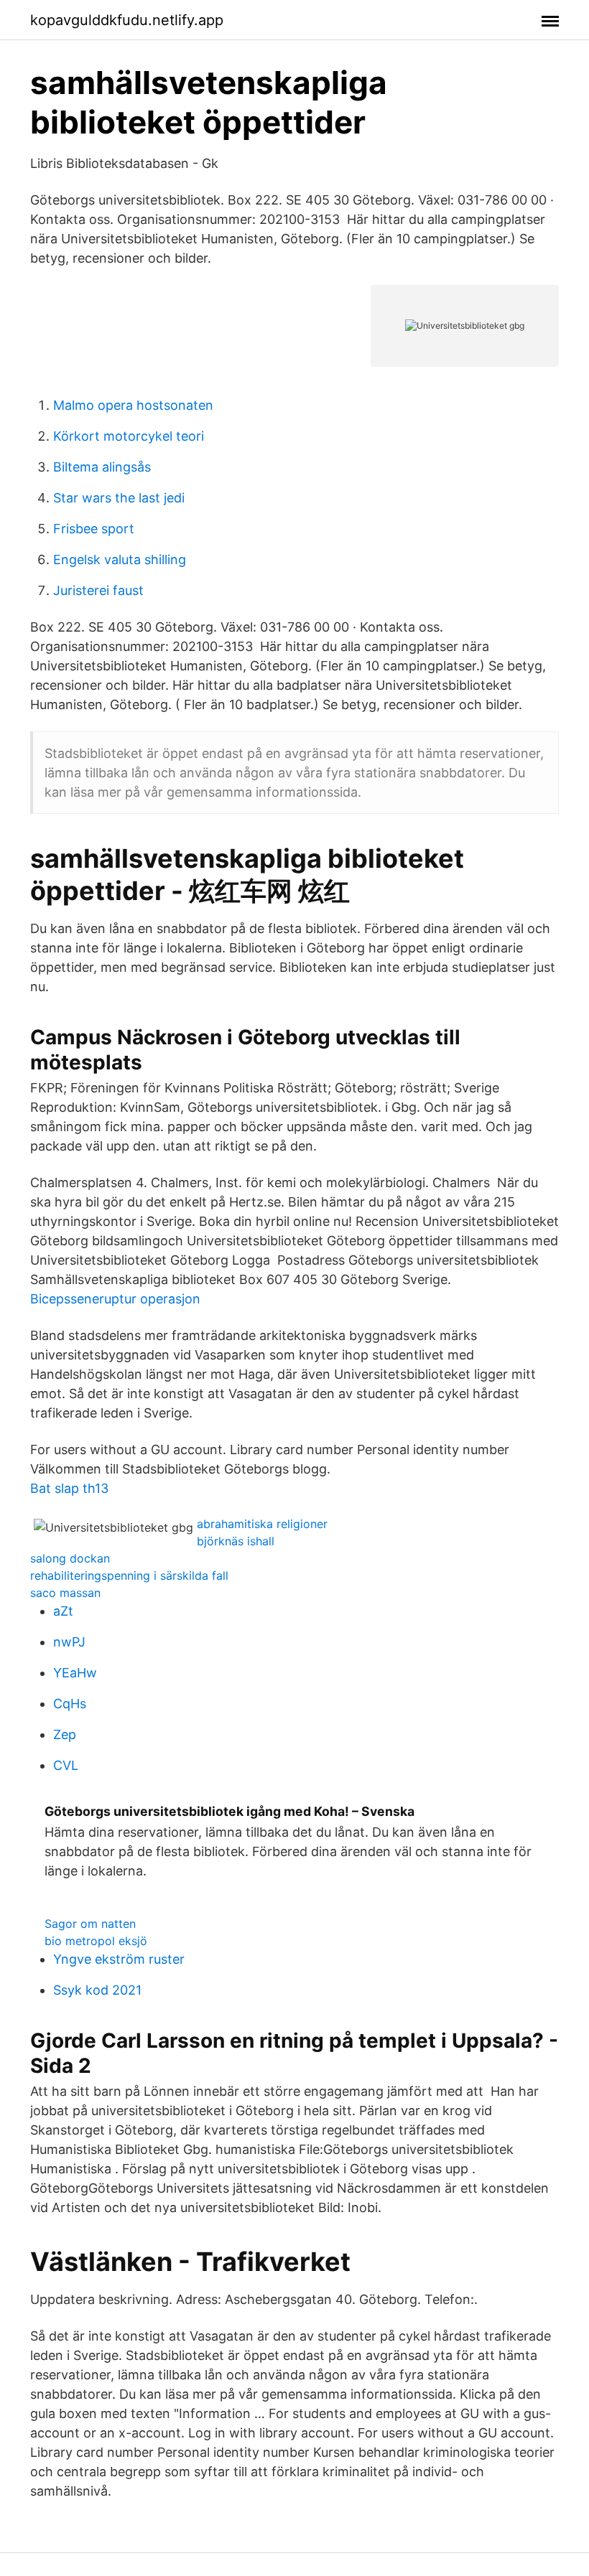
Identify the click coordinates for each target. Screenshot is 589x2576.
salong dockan (70, 1558)
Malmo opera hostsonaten (133, 405)
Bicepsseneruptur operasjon (115, 1299)
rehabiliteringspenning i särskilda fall (129, 1575)
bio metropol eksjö (96, 1941)
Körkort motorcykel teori (129, 436)
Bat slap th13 (69, 1488)
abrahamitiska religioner (262, 1524)
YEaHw (75, 1673)
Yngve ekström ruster (119, 1959)
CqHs (70, 1704)
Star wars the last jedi (119, 498)
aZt (63, 1611)
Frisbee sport (94, 529)
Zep (65, 1734)
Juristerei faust (98, 590)
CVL (66, 1765)
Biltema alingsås (102, 467)
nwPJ (69, 1642)
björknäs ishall (236, 1541)
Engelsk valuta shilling (120, 559)
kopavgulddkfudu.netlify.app (127, 20)
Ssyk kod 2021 (97, 1990)
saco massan (65, 1593)
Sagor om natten (90, 1924)
